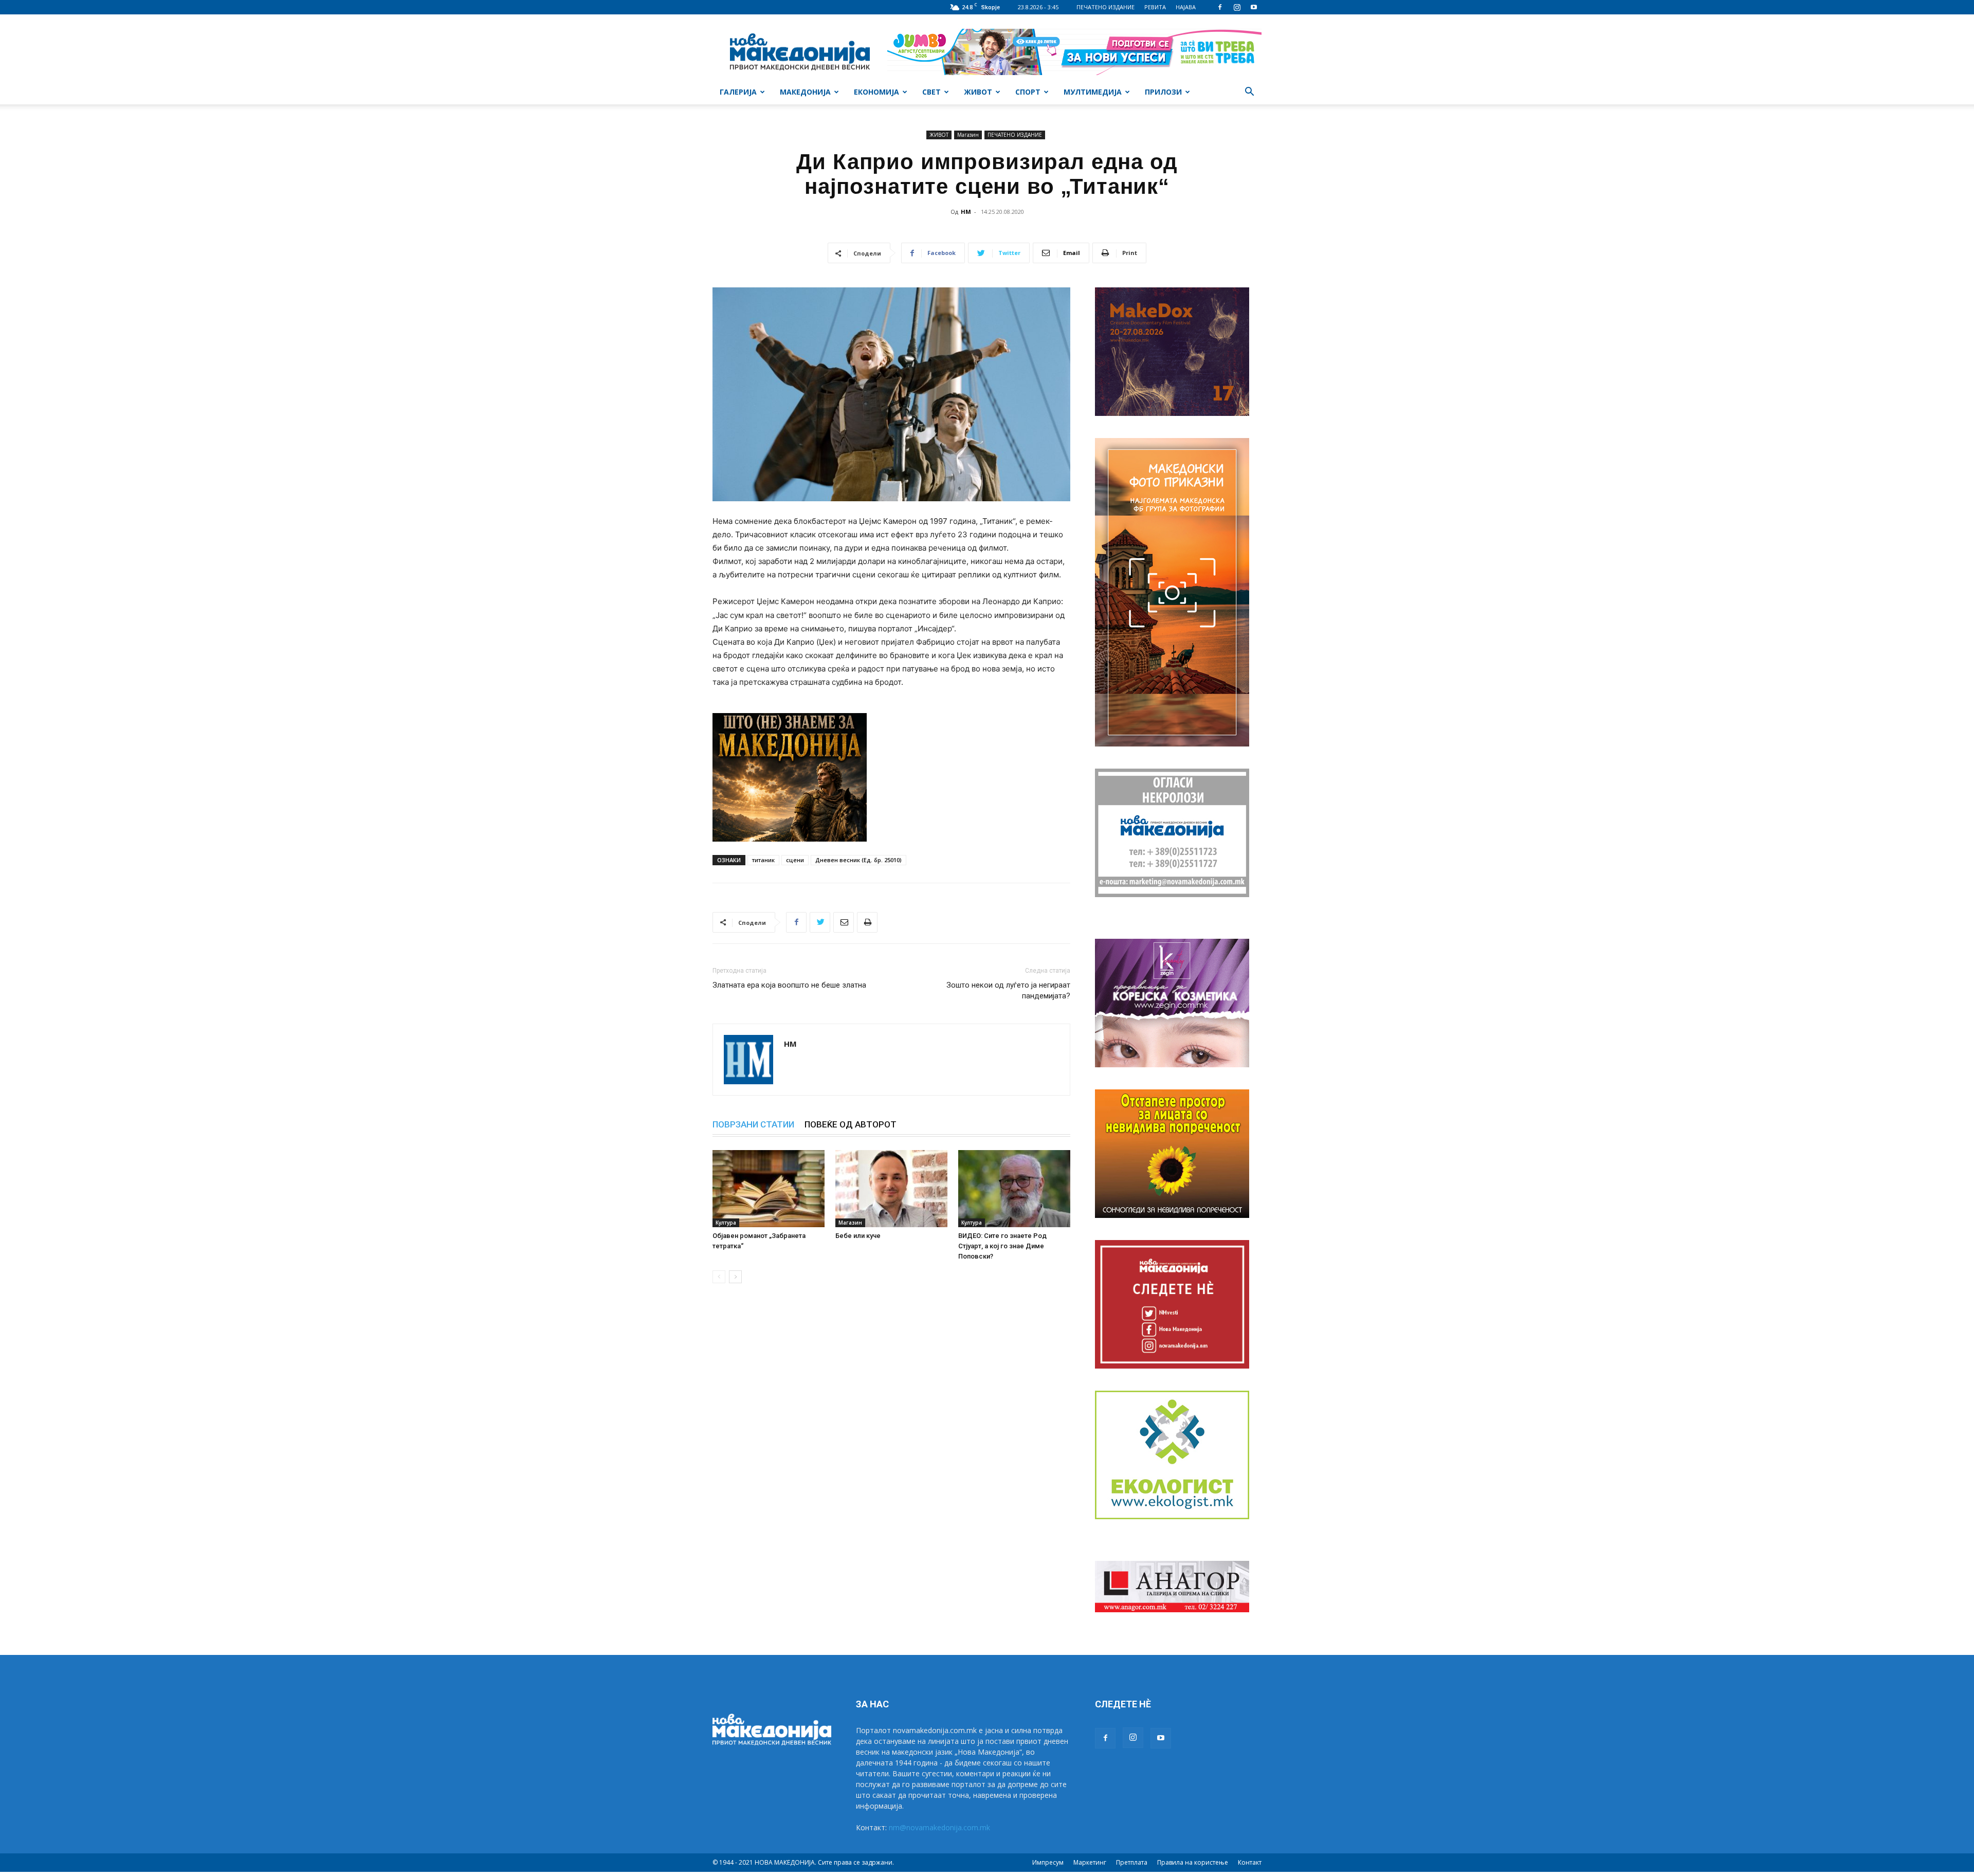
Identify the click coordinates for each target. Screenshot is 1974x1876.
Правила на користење (1193, 1862)
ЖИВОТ (978, 92)
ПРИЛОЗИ (1163, 92)
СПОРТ (1028, 92)
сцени (795, 860)
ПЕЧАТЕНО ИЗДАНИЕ (1105, 7)
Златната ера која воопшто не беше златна (789, 985)
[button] (1249, 93)
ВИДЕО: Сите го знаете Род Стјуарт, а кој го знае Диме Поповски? (1002, 1246)
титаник (763, 860)
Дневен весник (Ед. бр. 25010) (858, 860)
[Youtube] (1254, 7)
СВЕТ (931, 92)
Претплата (1132, 1862)
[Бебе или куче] (891, 1189)
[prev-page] (719, 1277)
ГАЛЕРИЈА (738, 92)
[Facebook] (1220, 7)
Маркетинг (1090, 1862)
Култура (726, 1223)
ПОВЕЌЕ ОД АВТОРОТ (851, 1124)
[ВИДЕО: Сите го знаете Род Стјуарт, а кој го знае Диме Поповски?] (1014, 1189)
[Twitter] (820, 922)
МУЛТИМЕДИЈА (1093, 92)
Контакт (1250, 1862)
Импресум (1048, 1862)
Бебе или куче (858, 1236)
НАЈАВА (1186, 7)
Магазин (968, 135)
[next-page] (735, 1277)
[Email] (844, 922)
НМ (966, 212)
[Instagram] (1237, 7)
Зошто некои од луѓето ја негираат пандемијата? (1008, 990)
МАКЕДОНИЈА (805, 92)
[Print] (867, 922)
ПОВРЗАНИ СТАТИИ (753, 1124)
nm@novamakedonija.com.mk (939, 1827)
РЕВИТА (1155, 7)
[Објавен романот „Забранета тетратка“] (769, 1189)
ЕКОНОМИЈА (876, 92)
